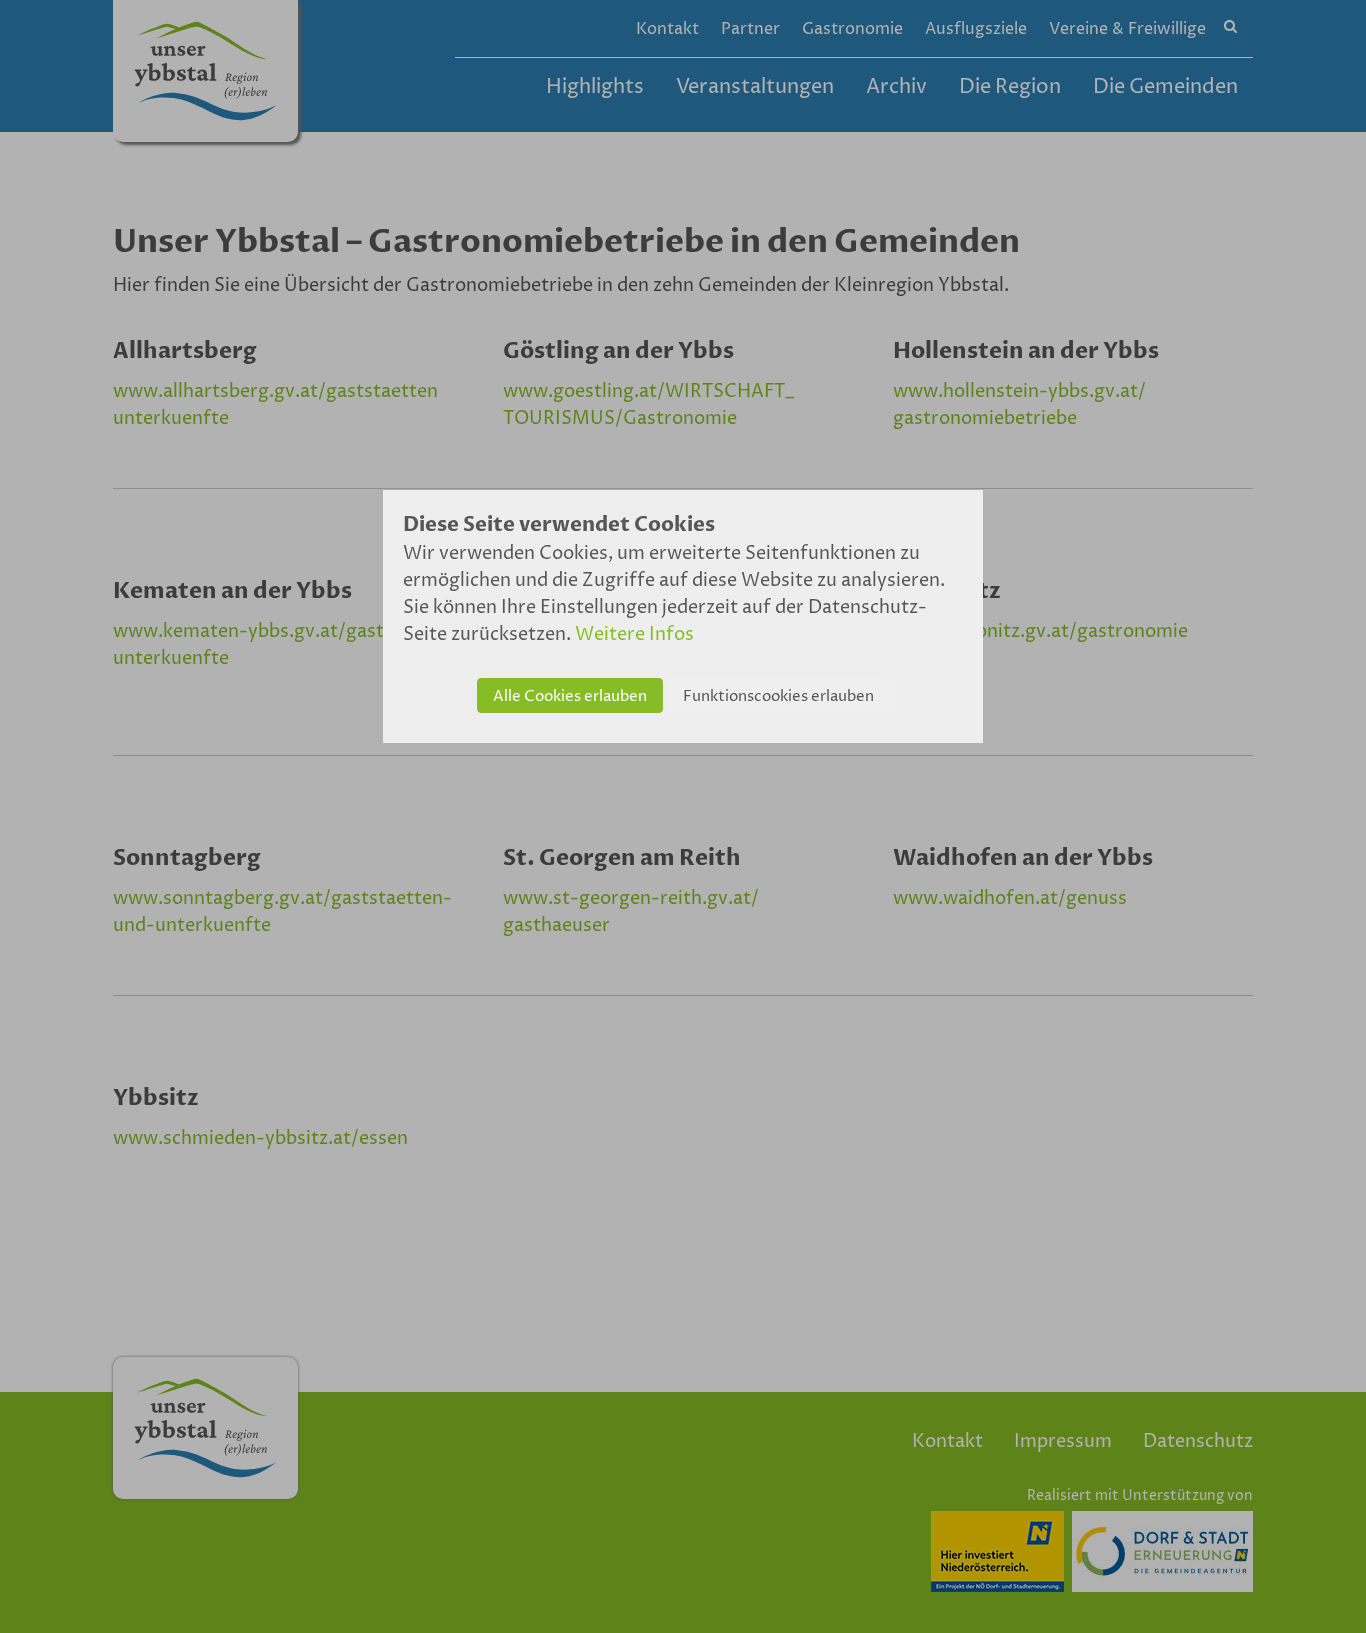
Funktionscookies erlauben (778, 696)
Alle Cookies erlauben (570, 696)
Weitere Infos (634, 634)
